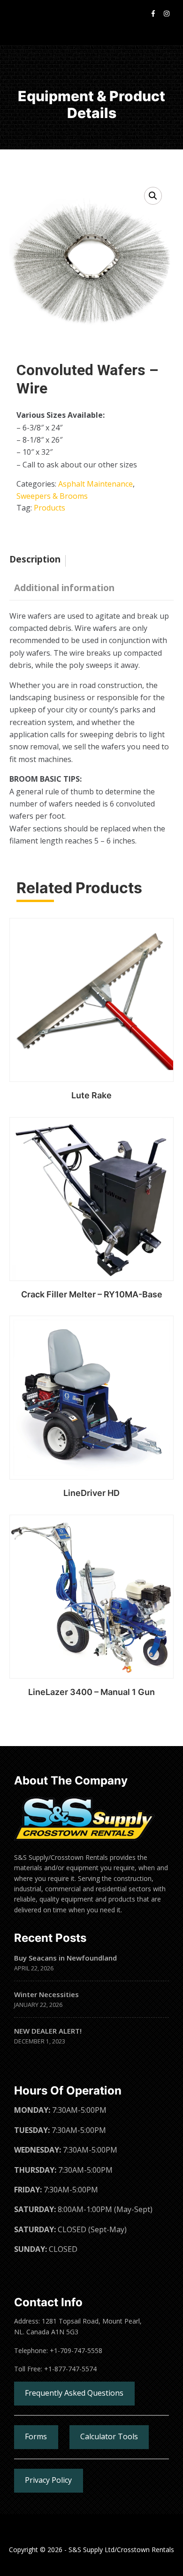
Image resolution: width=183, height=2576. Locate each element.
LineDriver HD (91, 1493)
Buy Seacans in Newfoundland (65, 1958)
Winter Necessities (46, 1994)
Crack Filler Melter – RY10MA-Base (92, 1294)
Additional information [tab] (64, 588)
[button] (153, 196)
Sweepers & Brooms (52, 496)
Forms (36, 2436)
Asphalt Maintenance (95, 484)
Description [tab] (35, 559)
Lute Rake (91, 1095)
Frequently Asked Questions (74, 2393)
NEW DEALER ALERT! (48, 2031)
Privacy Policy (48, 2480)
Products (50, 508)
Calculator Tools (109, 2436)
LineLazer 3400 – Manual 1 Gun (91, 1692)
